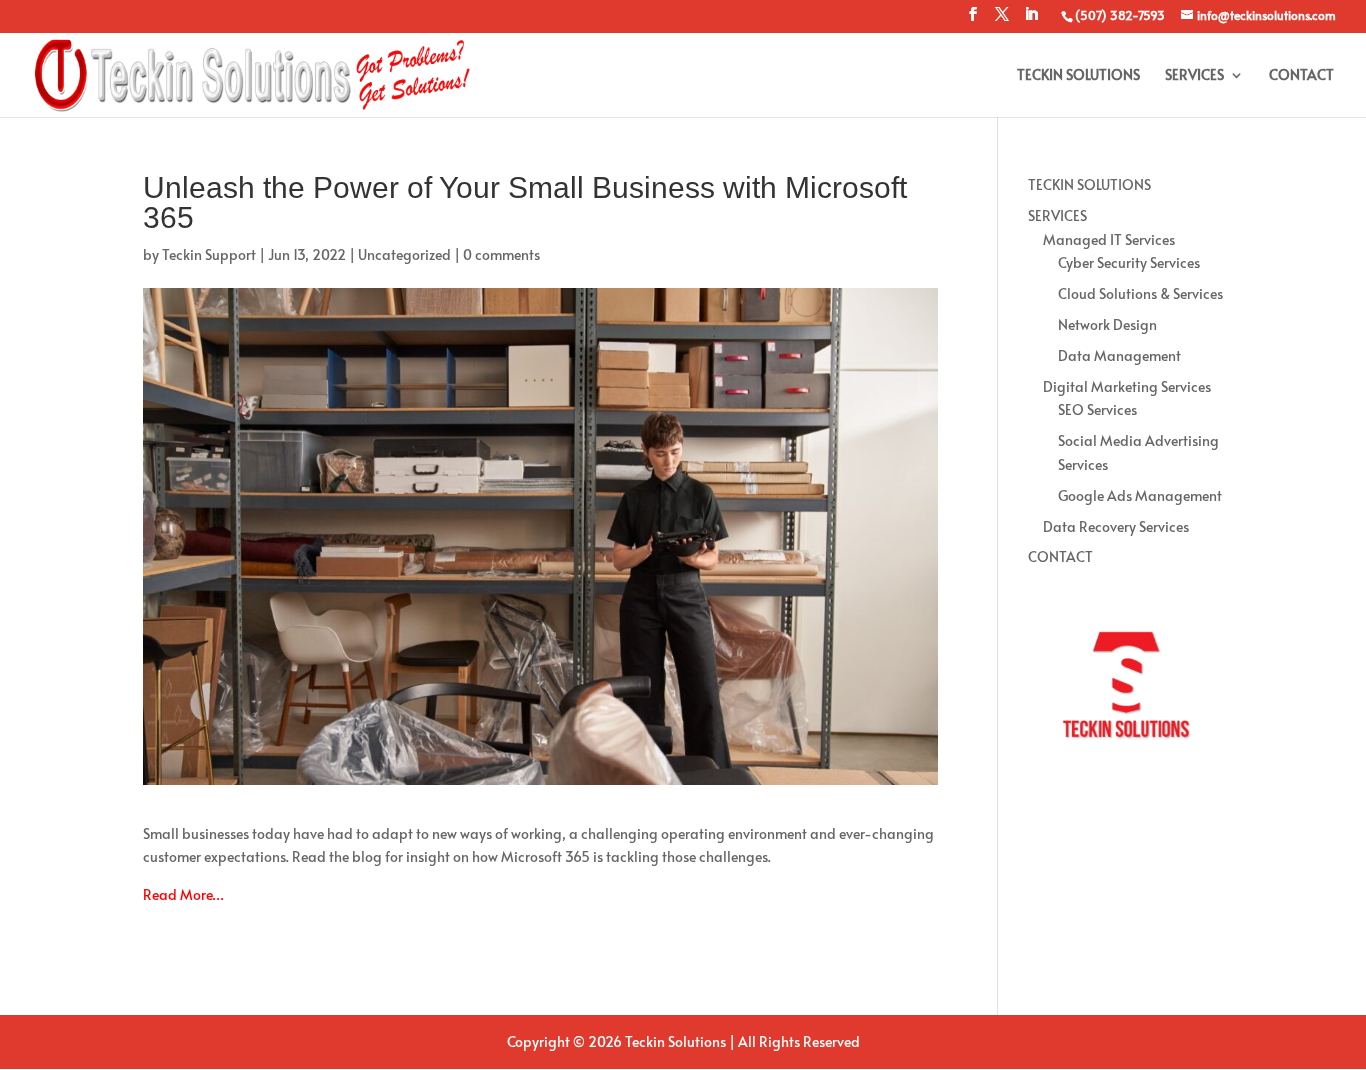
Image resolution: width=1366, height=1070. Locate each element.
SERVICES (1194, 76)
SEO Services (1097, 409)
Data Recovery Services (1116, 526)
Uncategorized (404, 254)
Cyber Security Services (1129, 262)
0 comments (501, 254)
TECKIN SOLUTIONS (1078, 76)
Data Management (1119, 355)
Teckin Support (209, 254)
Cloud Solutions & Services (1140, 293)
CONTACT (1301, 76)
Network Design (1107, 324)
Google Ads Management (1140, 495)
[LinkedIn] (1031, 20)
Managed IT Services (1109, 239)
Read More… (183, 894)
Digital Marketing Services (1127, 386)
